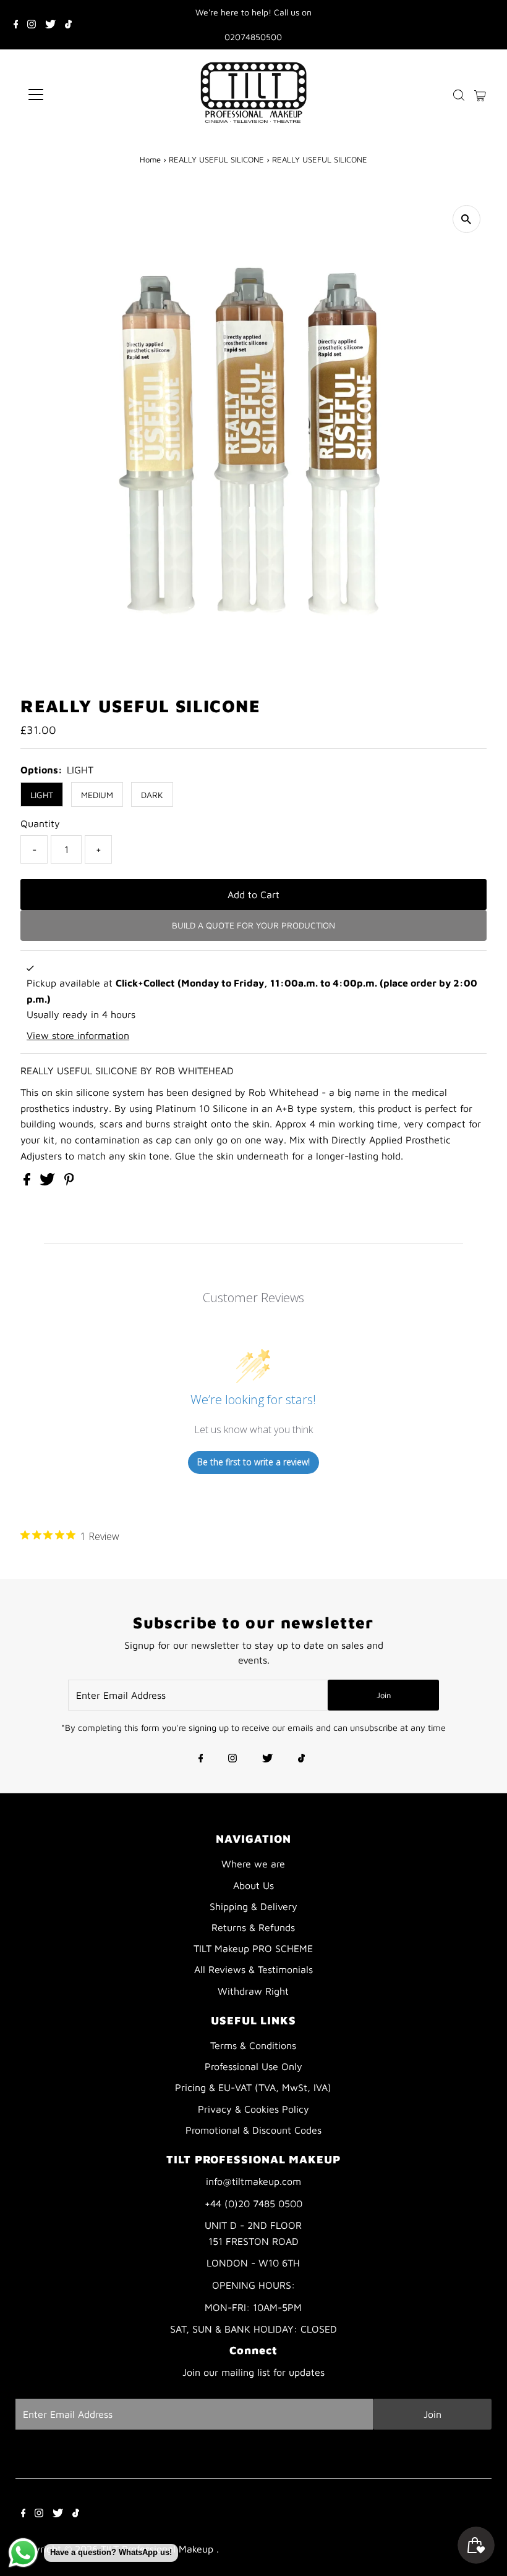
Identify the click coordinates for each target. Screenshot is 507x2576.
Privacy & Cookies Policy (253, 2109)
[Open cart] (480, 95)
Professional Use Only (253, 2066)
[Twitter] (50, 25)
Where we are (253, 1864)
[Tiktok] (68, 25)
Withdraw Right (253, 1991)
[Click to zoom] (467, 219)
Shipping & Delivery (253, 1906)
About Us (253, 1885)
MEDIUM (97, 795)
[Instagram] (32, 25)
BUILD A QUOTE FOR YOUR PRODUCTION (253, 925)
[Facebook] (16, 25)
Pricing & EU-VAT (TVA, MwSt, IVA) (253, 2087)
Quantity (40, 823)
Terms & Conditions (253, 2045)
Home (150, 159)
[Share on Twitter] (49, 1182)
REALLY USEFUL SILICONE (216, 159)
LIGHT (42, 795)
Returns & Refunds (253, 1927)
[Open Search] (459, 95)
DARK (152, 795)
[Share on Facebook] (28, 1182)
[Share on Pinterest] (69, 1182)
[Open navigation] (76, 95)
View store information (78, 1035)
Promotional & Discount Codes (253, 2130)
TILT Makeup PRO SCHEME (253, 1948)
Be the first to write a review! (253, 1462)
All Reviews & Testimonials (253, 1969)
